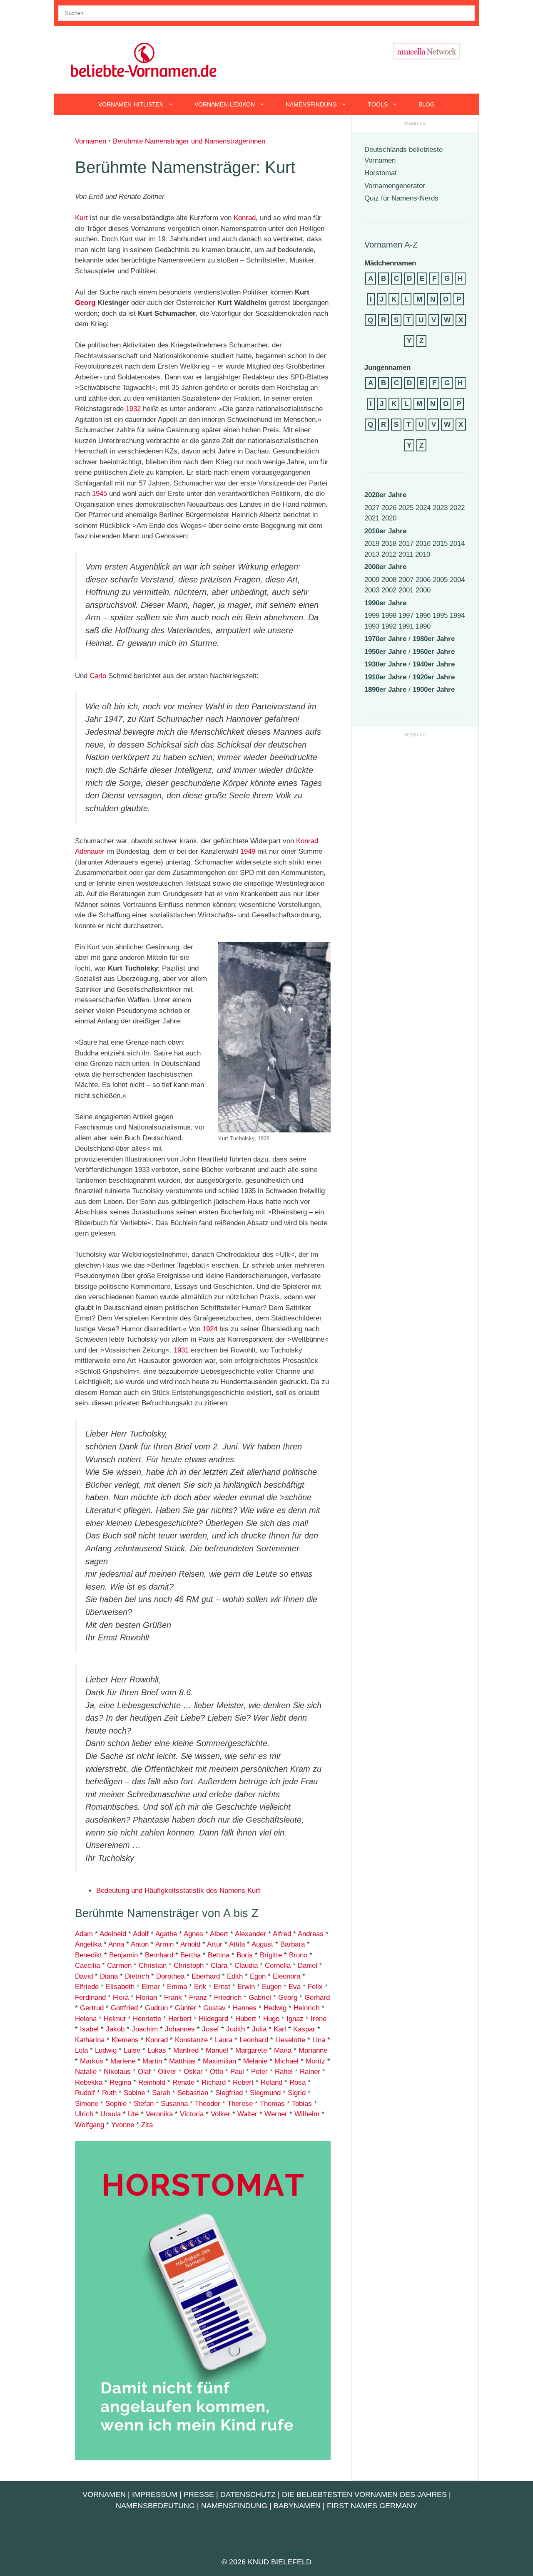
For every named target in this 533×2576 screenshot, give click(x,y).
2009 (372, 580)
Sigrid (297, 2093)
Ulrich (84, 2114)
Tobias (302, 2104)
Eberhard (206, 1976)
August (262, 1944)
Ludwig (106, 2050)
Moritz (315, 2061)
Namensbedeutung (155, 2506)
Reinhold (152, 2082)
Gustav (214, 2008)
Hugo (271, 2019)
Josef (210, 2029)
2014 (457, 544)
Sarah (161, 2093)
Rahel (284, 2072)
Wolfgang (90, 2125)
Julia (259, 2029)
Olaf (144, 2072)
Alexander (250, 1934)
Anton (140, 1944)
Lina (319, 2040)
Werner (276, 2114)
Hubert (246, 2019)
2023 (440, 508)
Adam (84, 1934)
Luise (132, 2050)
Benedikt (88, 1955)
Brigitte (271, 1955)
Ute (133, 2114)
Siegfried (229, 2093)
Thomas (272, 2104)
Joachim (145, 2029)
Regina (120, 2082)
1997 (406, 616)
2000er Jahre (385, 567)
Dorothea (170, 1976)
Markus (92, 2061)
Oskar (193, 2072)
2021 (372, 518)
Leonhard (254, 2040)
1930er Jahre (385, 664)
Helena (86, 2019)
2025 (406, 508)
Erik (200, 1987)
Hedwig (275, 2008)
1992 (389, 626)
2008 (389, 580)
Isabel (88, 2029)
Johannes (180, 2029)
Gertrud (92, 2008)
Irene (319, 2019)
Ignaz (295, 2019)
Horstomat (381, 173)
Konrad (245, 218)
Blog (427, 104)
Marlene (123, 2061)
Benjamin (123, 1955)
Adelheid (113, 1934)
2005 (440, 580)
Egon (258, 1976)
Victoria (192, 2114)
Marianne (313, 2050)
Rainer (310, 2072)
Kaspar (304, 2029)
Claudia (246, 1965)
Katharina (90, 2040)
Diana (109, 1976)
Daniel (308, 1965)
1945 (100, 494)
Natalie (86, 2072)
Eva (295, 1987)
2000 (423, 590)
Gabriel (260, 1998)
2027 (372, 508)
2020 (389, 518)
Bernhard (159, 1955)
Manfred (186, 2050)
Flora (121, 1998)
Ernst (222, 1987)
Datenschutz (248, 2494)
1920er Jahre (434, 677)
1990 (423, 626)
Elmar (151, 1987)
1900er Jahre (434, 690)
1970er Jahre (385, 639)
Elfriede (87, 1987)
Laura (224, 2040)
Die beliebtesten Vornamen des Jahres (364, 2494)
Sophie (116, 2104)
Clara (219, 1965)
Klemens (125, 2040)
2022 (457, 508)
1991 (406, 626)
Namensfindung (311, 104)
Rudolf (85, 2093)
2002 (389, 590)
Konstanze (191, 2040)
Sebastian (192, 2093)
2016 (423, 544)
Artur (215, 1944)
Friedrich (228, 1998)
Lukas (157, 2050)
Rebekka (89, 2082)
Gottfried (124, 2008)
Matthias (182, 2061)
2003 (372, 590)
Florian (146, 1998)
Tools (378, 104)
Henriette (147, 2019)
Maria (283, 2050)
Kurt (81, 218)
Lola (81, 2050)
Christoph (189, 1965)
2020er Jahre (385, 495)
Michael (286, 2061)
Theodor (208, 2104)
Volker (220, 2114)
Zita (147, 2125)
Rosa (298, 2082)
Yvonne (123, 2125)
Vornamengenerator (395, 186)
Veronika (159, 2114)
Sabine (134, 2093)
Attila (237, 1944)
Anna (116, 1944)
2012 (389, 554)
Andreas (311, 1934)
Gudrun (156, 2008)
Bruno (298, 1955)
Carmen (119, 1965)
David (84, 1976)
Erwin (246, 1987)
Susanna (174, 2104)
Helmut (115, 2019)
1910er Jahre (385, 677)
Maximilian (219, 2061)
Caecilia (87, 1965)
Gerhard (317, 1998)
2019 (372, 544)
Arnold (190, 1944)
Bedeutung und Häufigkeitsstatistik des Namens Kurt (178, 1891)
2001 (406, 590)
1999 (372, 616)
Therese (240, 2104)
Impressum (155, 2494)
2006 (423, 580)
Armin (164, 1944)
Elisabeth (120, 1987)
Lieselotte (290, 2040)
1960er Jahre (434, 652)
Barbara (293, 1944)
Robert (243, 2082)
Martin (152, 2061)
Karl (280, 2029)
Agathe (166, 1934)
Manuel (217, 2050)
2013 (372, 554)
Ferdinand (90, 1998)
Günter (186, 2008)
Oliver (167, 2072)
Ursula (111, 2114)
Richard (214, 2082)
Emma (177, 1987)
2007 (406, 580)
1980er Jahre (434, 639)
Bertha (191, 1955)
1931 (181, 1350)
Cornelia (278, 1965)
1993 (372, 626)
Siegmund (265, 2093)
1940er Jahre (434, 664)
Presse (199, 2494)
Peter (259, 2072)
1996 (423, 616)
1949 (248, 851)
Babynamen (297, 2506)
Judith (235, 2029)
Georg (85, 303)
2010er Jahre (385, 531)
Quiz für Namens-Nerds (401, 198)
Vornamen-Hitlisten (131, 104)
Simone (87, 2104)
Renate (183, 2082)
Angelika (88, 1944)
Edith (235, 1976)
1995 (440, 616)
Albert (219, 1934)
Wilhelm (307, 2114)
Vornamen (91, 141)
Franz (198, 1998)
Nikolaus (117, 2072)
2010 (423, 554)
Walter (247, 2114)
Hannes (245, 2008)
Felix (315, 1987)
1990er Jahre (385, 603)
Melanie (255, 2061)
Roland (271, 2082)
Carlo (98, 676)
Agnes (193, 1934)
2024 (423, 508)
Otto (217, 2072)
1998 (389, 616)
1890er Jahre (385, 690)
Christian (153, 1965)
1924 (210, 1329)
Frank (173, 1998)
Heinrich (306, 2008)
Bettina (219, 1955)
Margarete (251, 2050)
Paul (237, 2072)
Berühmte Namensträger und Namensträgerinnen (189, 141)
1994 (457, 616)
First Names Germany (372, 2506)
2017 (406, 544)
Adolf (141, 1934)
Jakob (115, 2029)
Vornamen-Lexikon (225, 104)
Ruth (109, 2093)
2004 (457, 580)
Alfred (282, 1934)
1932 (133, 409)
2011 (406, 554)
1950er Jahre (385, 652)
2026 (389, 508)
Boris (245, 1955)
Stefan (144, 2104)
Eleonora (286, 1976)
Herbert (180, 2019)
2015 (440, 544)
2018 (389, 544)
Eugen (272, 1987)
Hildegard (213, 2019)
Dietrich (137, 1976)
